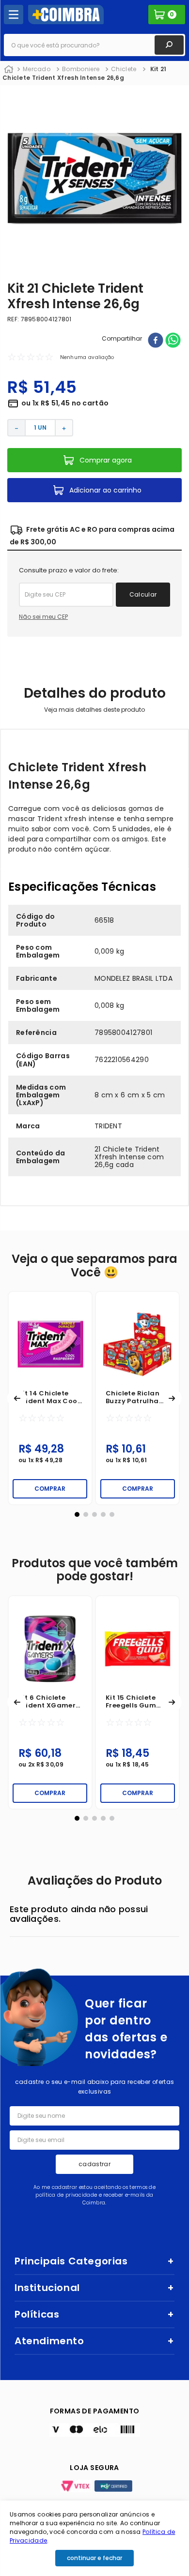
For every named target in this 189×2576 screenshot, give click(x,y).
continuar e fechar (94, 2558)
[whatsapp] (173, 341)
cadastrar (94, 2164)
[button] (17, 1398)
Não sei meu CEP (43, 617)
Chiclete (124, 69)
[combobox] (94, 45)
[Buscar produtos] (169, 45)
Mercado (37, 69)
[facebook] (156, 341)
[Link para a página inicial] (9, 70)
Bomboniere (81, 69)
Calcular (143, 594)
